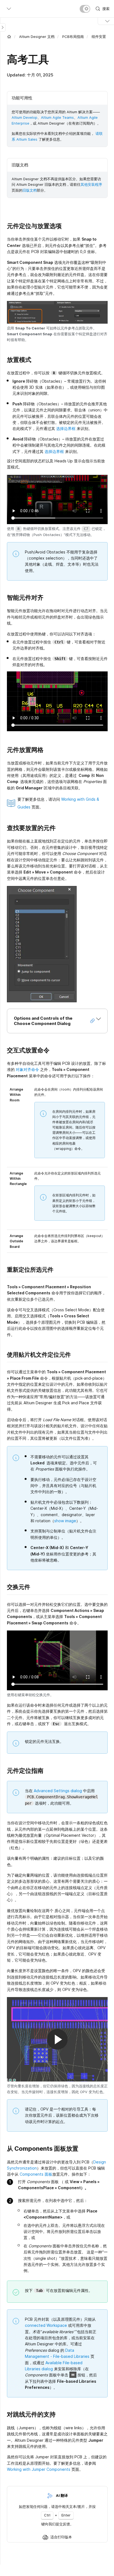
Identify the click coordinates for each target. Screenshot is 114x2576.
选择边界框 (66, 428)
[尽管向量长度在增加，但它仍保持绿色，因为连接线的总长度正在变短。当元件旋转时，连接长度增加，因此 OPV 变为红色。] (57, 2039)
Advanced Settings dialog (58, 1791)
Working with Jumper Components (39, 2469)
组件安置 (99, 37)
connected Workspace (46, 2325)
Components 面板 (36, 2174)
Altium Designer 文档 (37, 37)
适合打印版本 (61, 2537)
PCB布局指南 (73, 37)
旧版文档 (30, 190)
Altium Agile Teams (57, 117)
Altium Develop (24, 117)
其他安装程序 (91, 184)
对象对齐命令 (27, 1069)
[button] (57, 1021)
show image (65, 1521)
